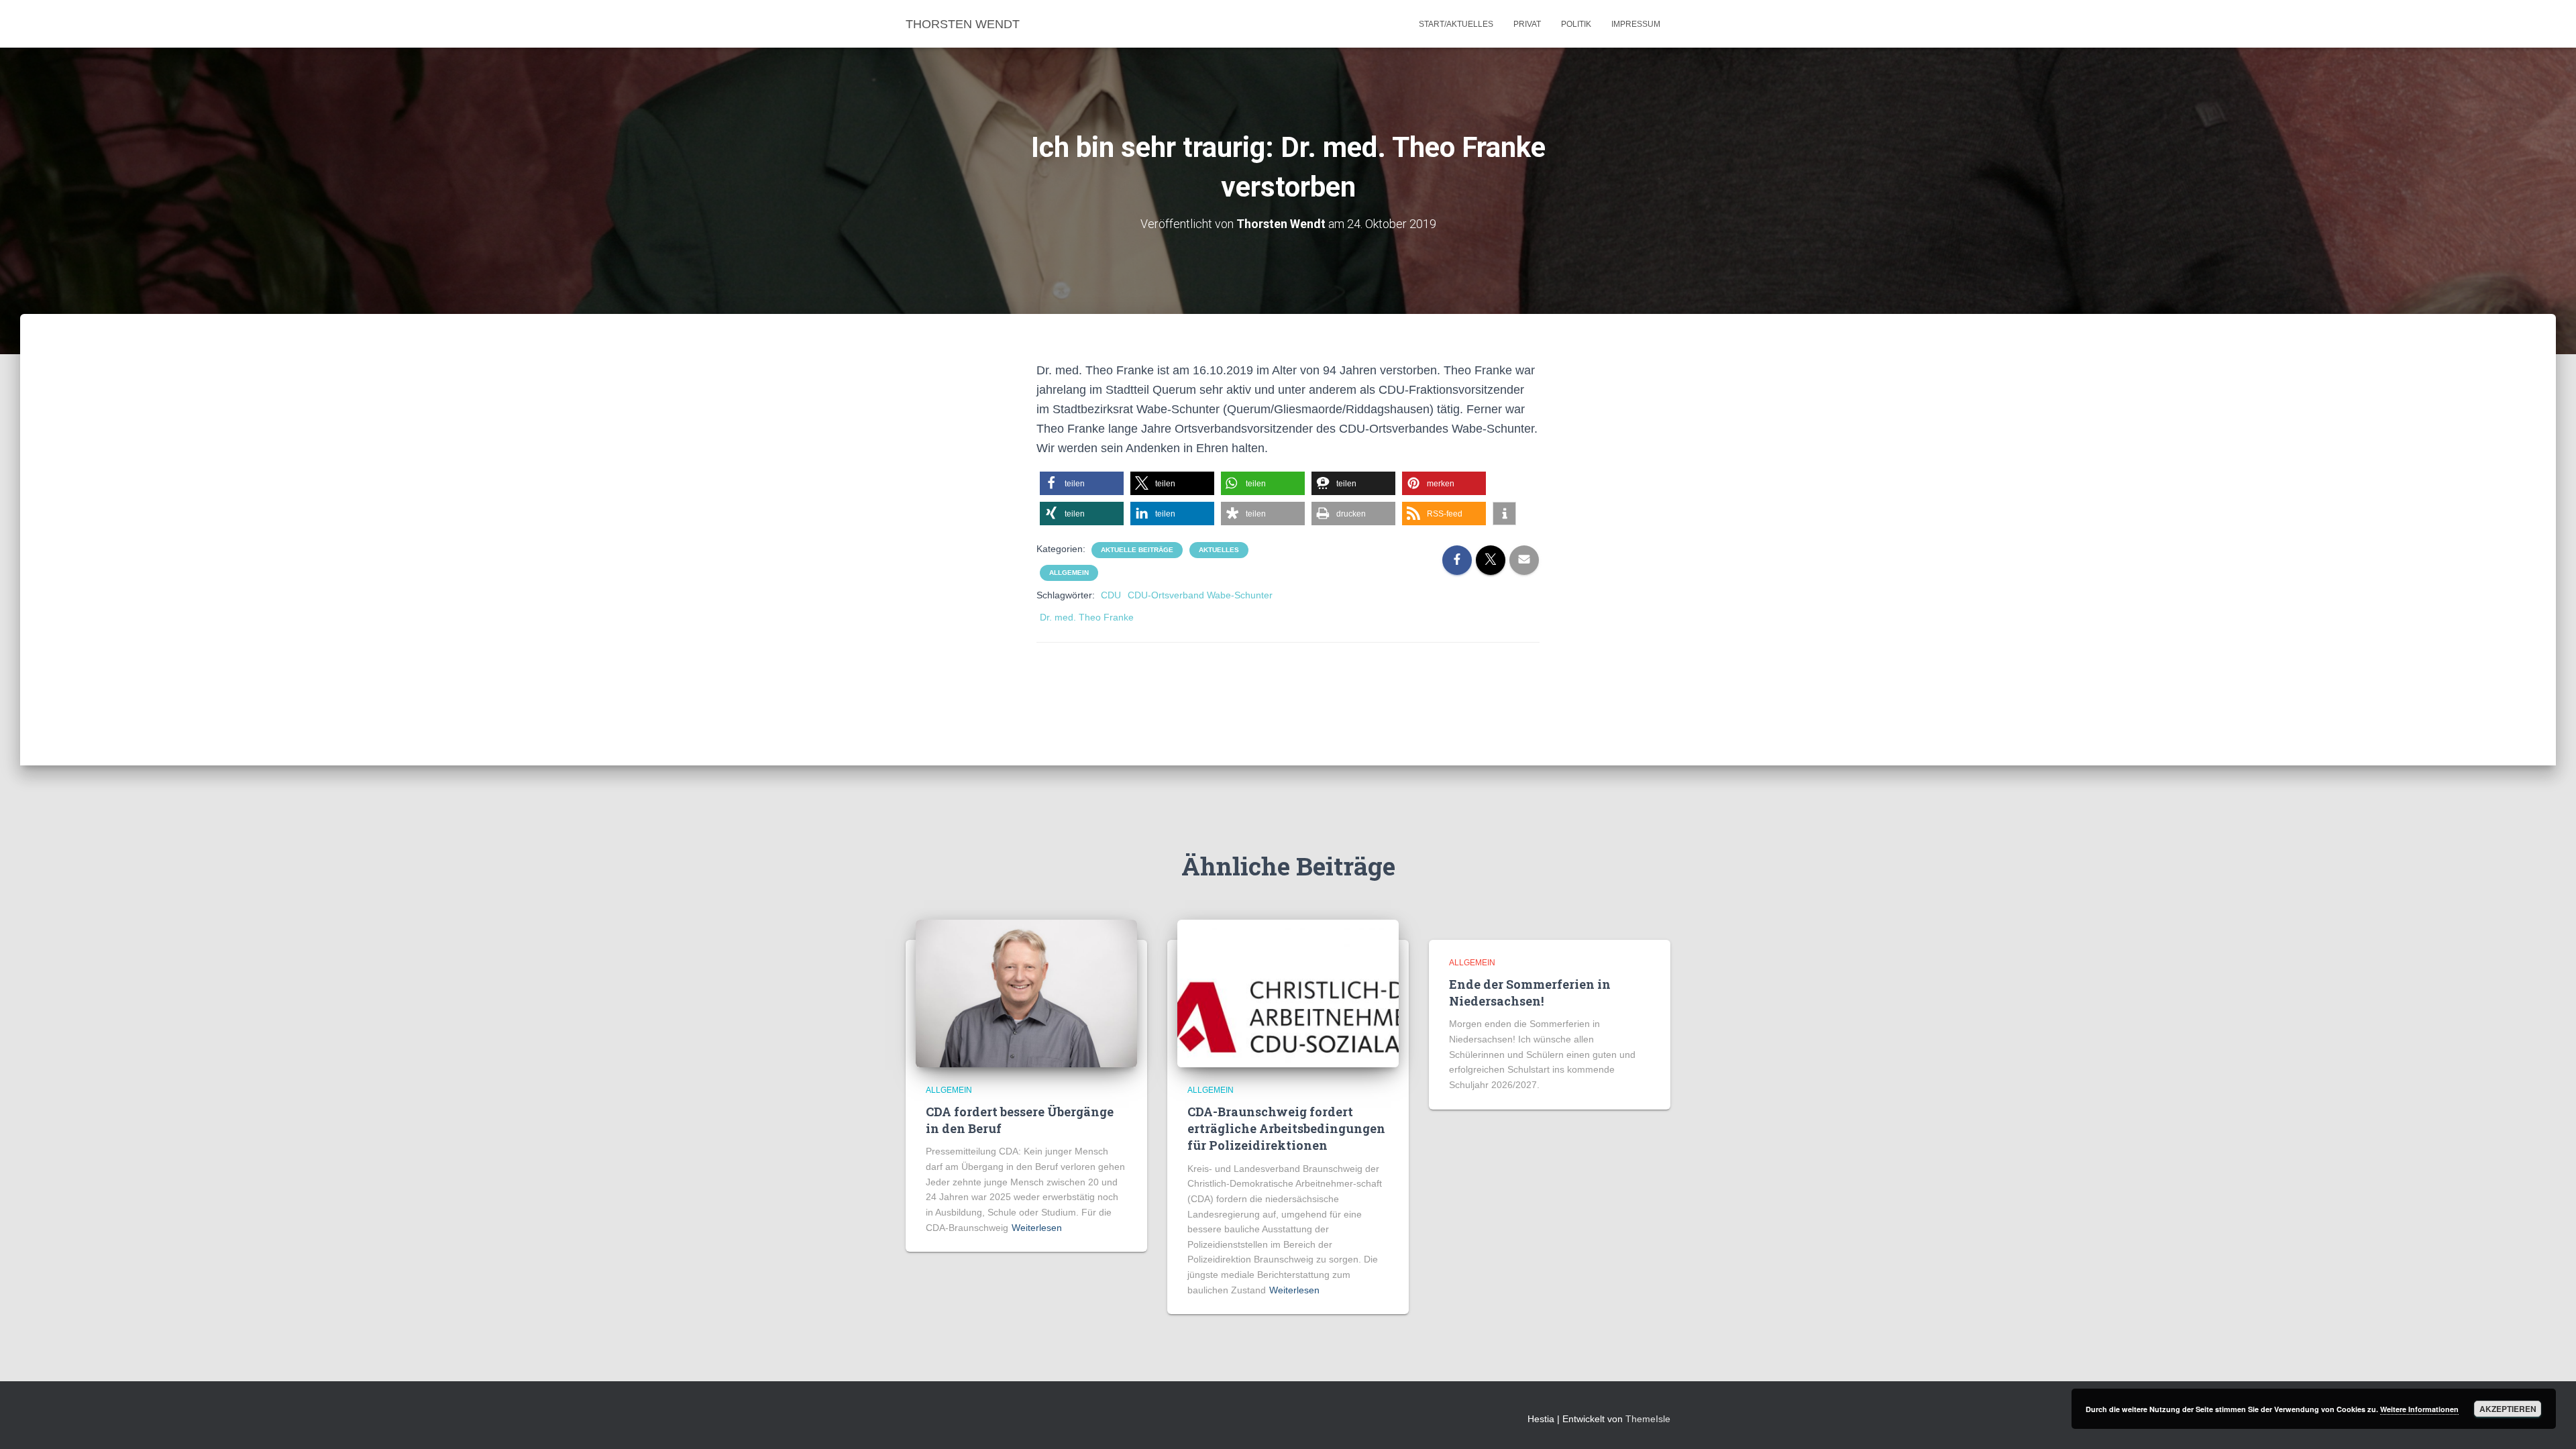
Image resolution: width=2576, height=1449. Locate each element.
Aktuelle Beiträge (1137, 550)
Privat (1527, 24)
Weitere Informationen (2419, 1409)
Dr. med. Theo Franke (1087, 617)
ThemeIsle (1648, 1419)
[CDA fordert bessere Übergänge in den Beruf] (1026, 992)
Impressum (1636, 24)
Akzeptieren (2508, 1409)
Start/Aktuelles (1456, 24)
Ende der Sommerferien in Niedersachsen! (1530, 992)
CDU (1111, 595)
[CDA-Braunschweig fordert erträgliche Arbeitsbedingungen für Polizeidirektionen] (1288, 992)
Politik (1576, 24)
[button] (1082, 483)
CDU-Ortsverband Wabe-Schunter (1200, 595)
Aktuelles (1219, 550)
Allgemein (1069, 573)
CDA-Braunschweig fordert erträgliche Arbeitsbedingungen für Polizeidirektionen (1286, 1128)
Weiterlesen (1037, 1228)
